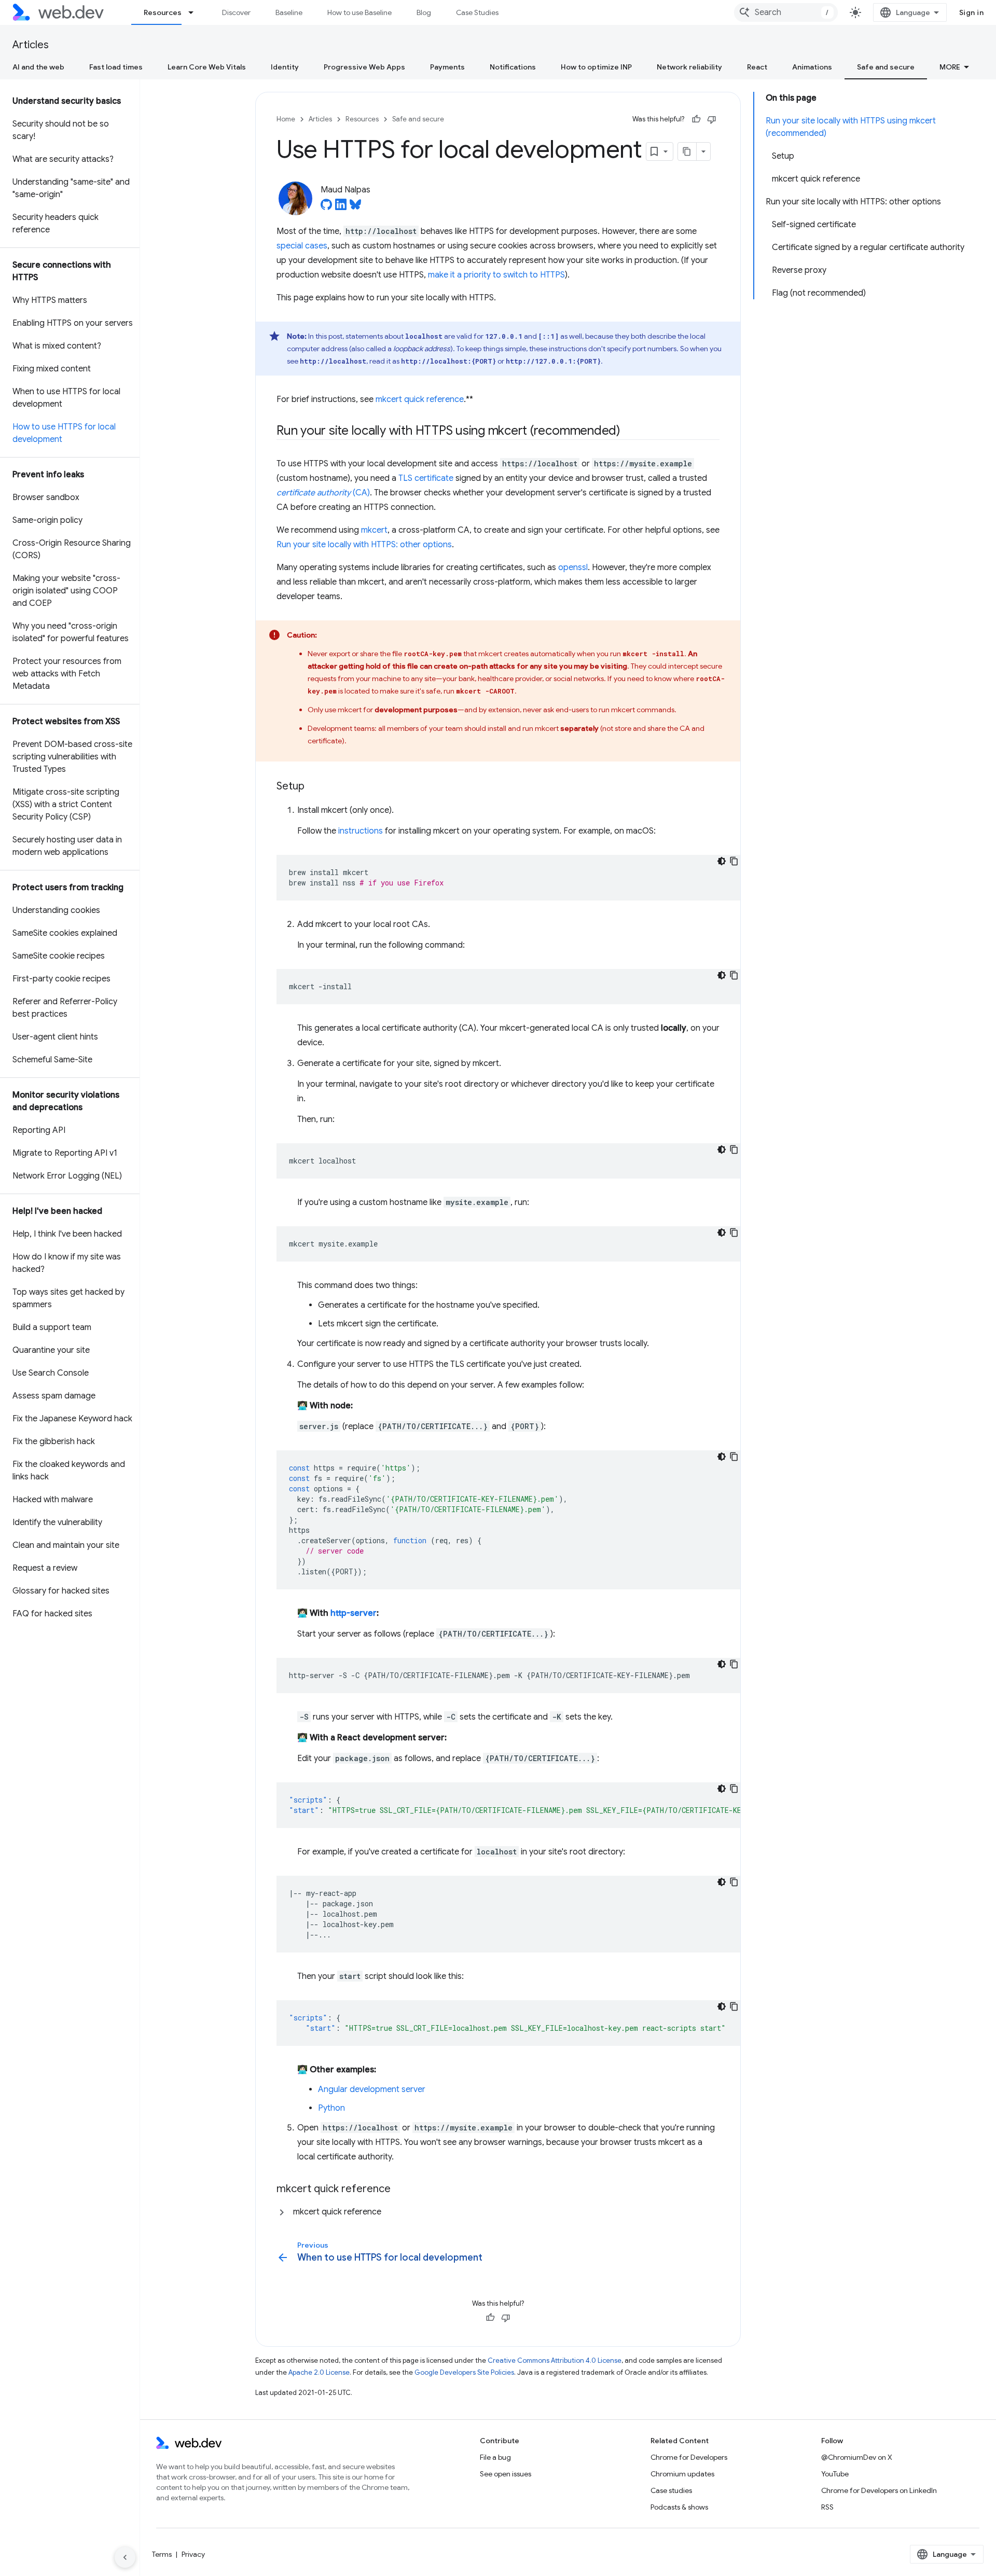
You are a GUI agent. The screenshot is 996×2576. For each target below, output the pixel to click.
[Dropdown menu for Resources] (196, 12)
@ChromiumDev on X (857, 2457)
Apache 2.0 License (319, 2372)
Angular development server (372, 2089)
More (950, 67)
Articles (31, 45)
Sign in (972, 12)
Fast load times (116, 67)
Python (331, 2108)
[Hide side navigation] (125, 2557)
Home (286, 119)
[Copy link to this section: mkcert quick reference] (400, 2190)
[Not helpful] (712, 119)
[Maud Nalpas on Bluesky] (355, 207)
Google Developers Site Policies (464, 2372)
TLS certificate (426, 478)
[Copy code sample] (734, 861)
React (757, 67)
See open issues (506, 2474)
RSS (827, 2507)
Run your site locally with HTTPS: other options (364, 545)
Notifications (513, 67)
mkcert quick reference (420, 399)
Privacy (193, 2554)
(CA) (323, 493)
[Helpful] (696, 119)
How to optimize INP (596, 67)
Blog (424, 12)
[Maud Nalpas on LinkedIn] (341, 207)
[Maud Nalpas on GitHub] (326, 207)
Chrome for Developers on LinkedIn (879, 2490)
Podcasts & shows (679, 2507)
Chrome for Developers (689, 2457)
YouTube (835, 2474)
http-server (354, 1613)
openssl (573, 567)
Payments (447, 67)
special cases (302, 246)
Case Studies (477, 12)
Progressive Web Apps (364, 67)
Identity (285, 67)
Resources (163, 12)
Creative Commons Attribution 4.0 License (555, 2360)
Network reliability (689, 67)
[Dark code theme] (722, 861)
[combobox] (786, 12)
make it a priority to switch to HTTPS (496, 275)
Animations (812, 67)
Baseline (289, 12)
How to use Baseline (359, 12)
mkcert (374, 530)
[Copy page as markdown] (687, 151)
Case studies (671, 2490)
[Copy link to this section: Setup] (314, 787)
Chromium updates (682, 2474)
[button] (498, 2212)
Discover (236, 12)
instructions (361, 831)
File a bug (495, 2457)
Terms (162, 2554)
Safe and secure (886, 67)
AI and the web (38, 67)
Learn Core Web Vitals (207, 67)
